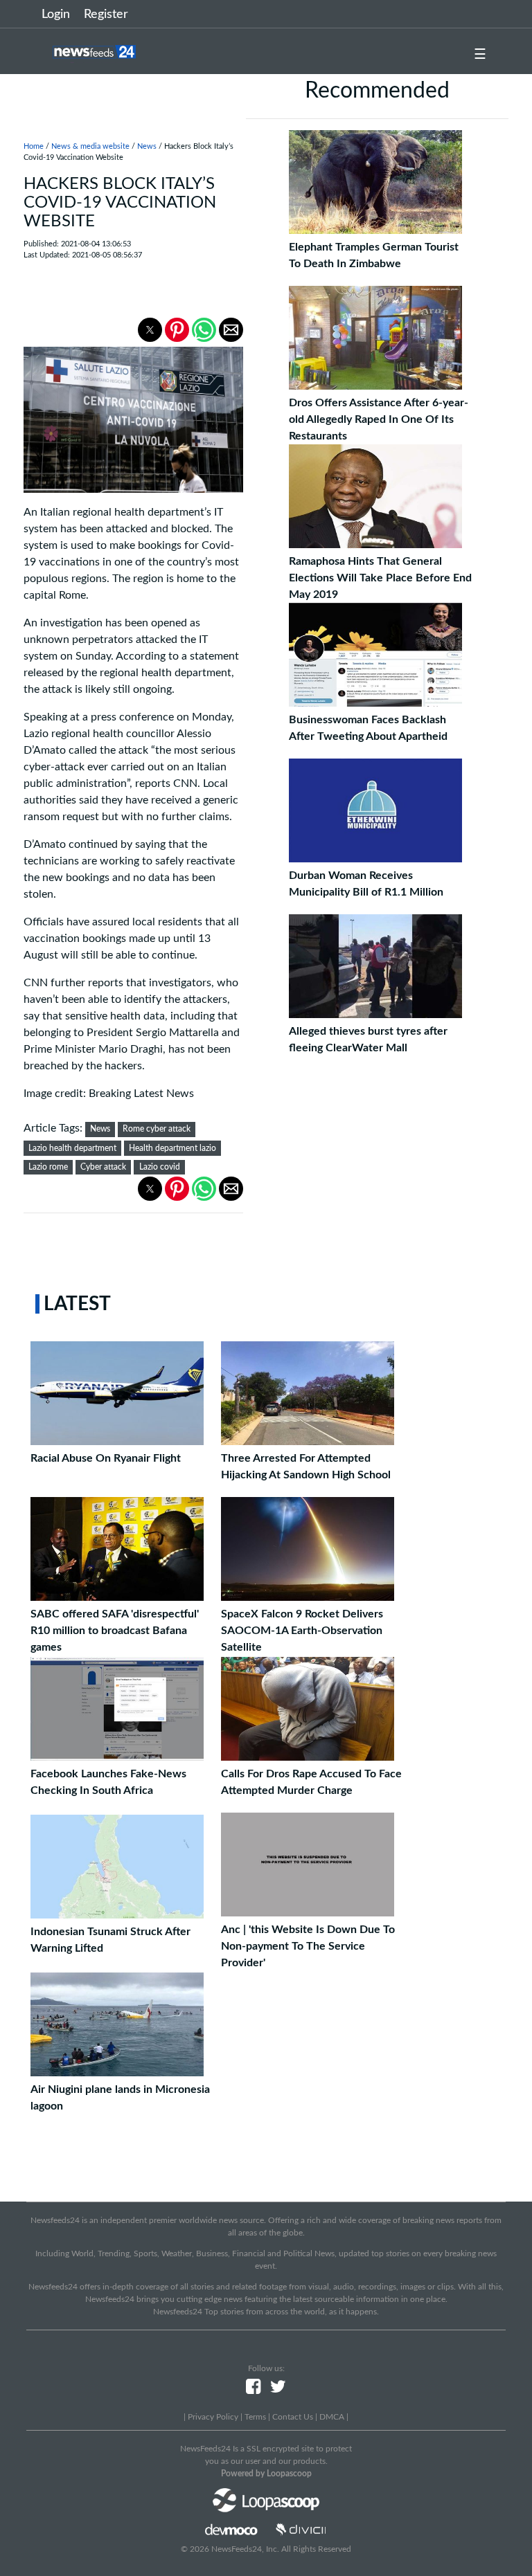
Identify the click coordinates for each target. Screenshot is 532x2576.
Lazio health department (72, 1148)
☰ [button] (480, 55)
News (147, 146)
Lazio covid (160, 1167)
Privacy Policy (213, 2417)
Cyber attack (103, 1167)
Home (34, 146)
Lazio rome (48, 1167)
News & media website (90, 146)
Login (56, 15)
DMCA (332, 2417)
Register (106, 15)
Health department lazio (172, 1148)
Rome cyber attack (157, 1129)
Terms (255, 2417)
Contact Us (293, 2417)
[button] (150, 330)
